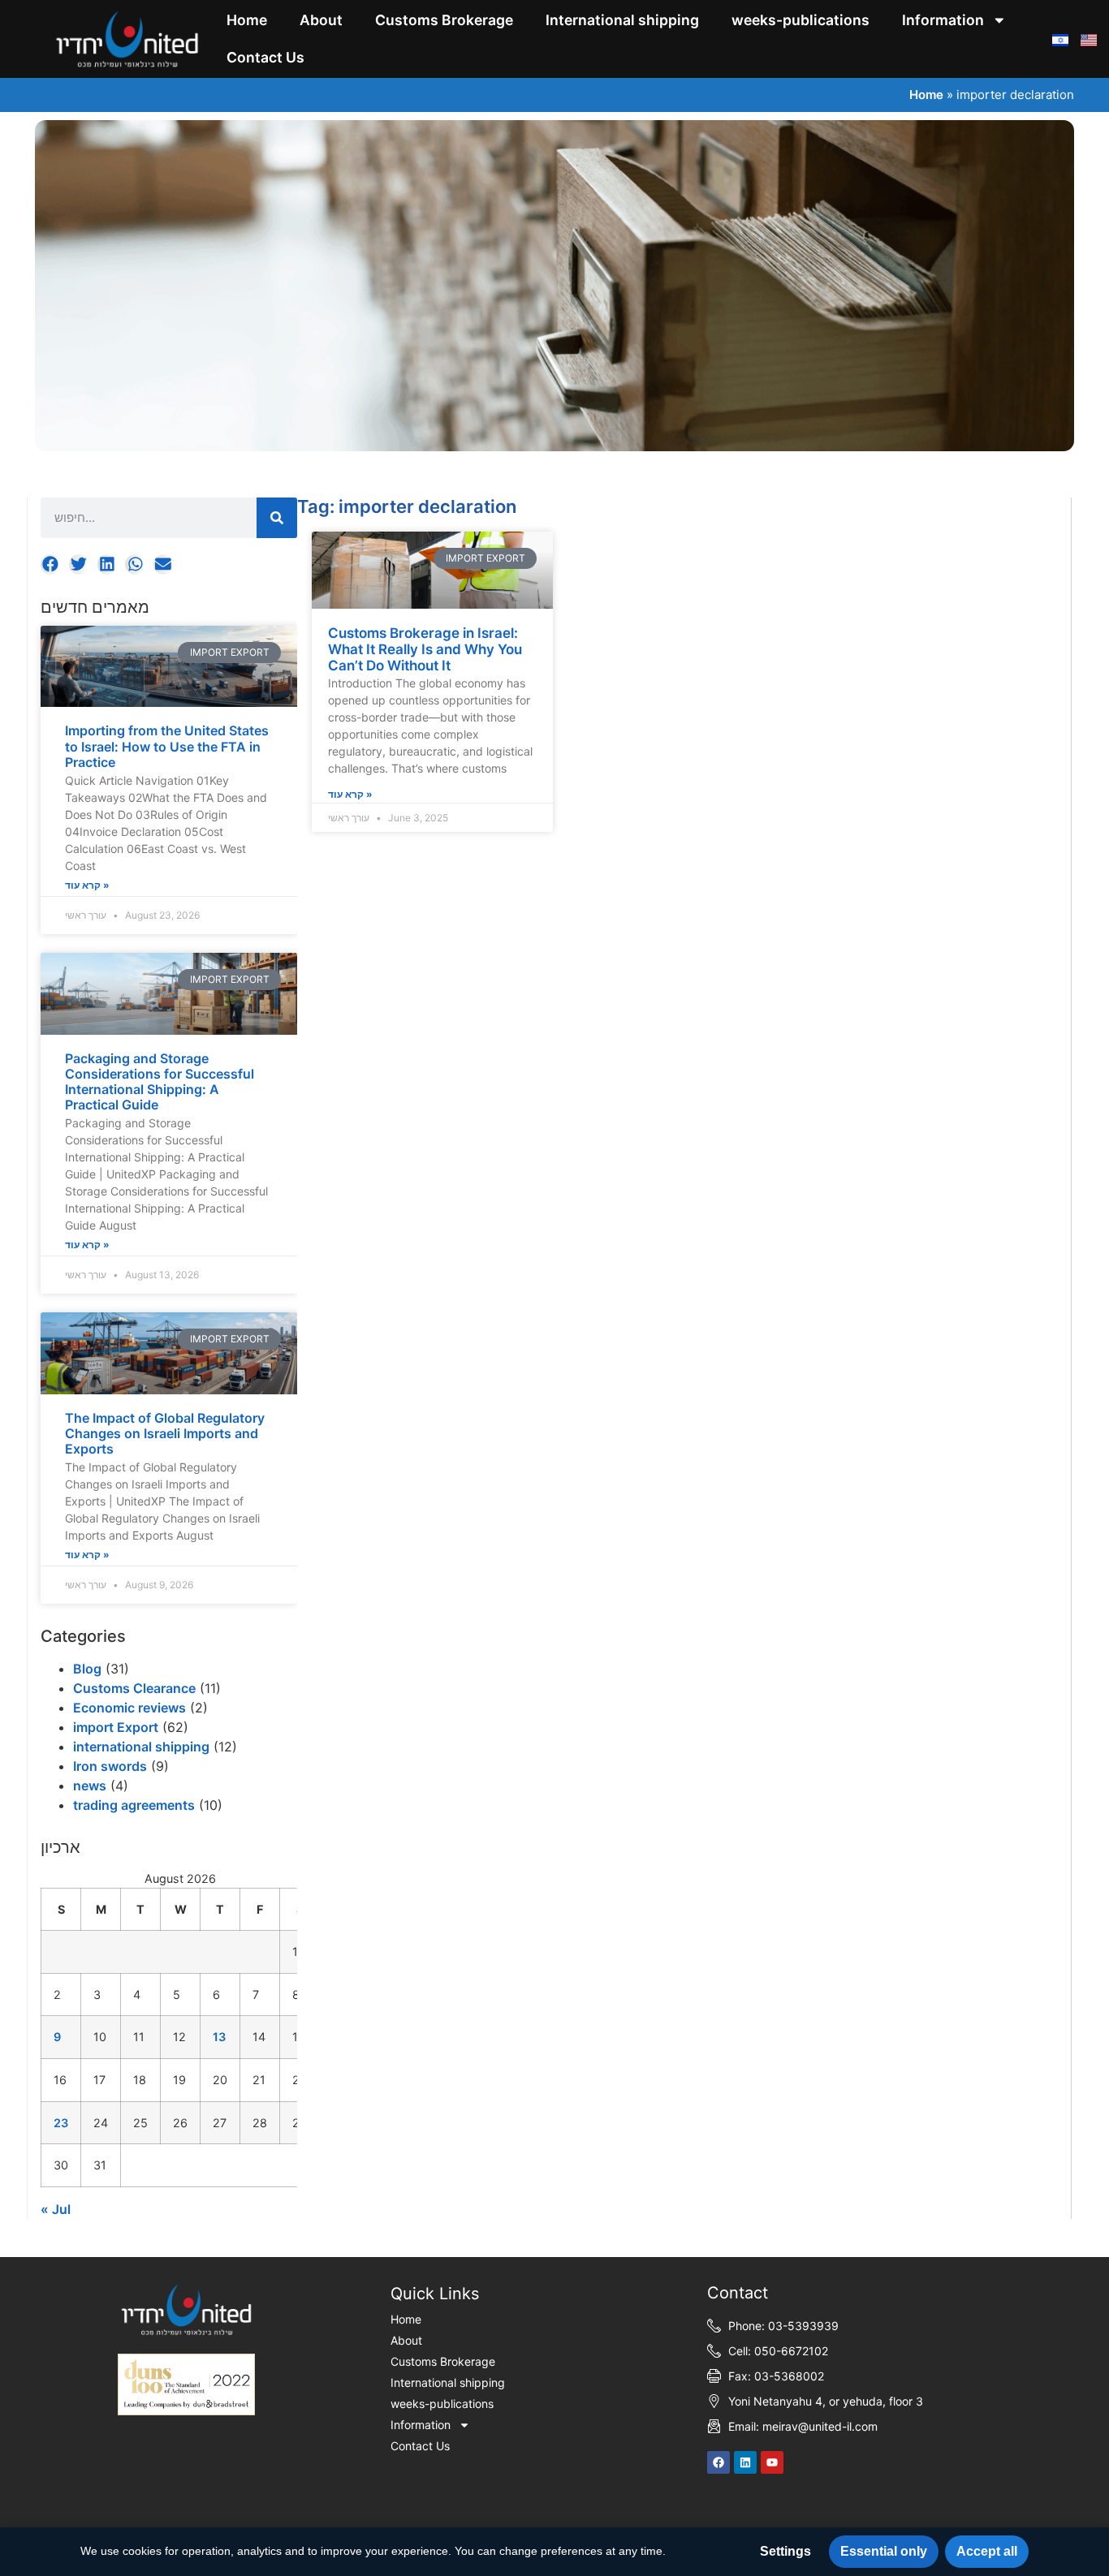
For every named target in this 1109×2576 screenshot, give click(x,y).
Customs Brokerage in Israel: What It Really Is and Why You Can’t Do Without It (425, 650)
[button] (51, 564)
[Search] (277, 518)
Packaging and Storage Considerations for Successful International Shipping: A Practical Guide (160, 1082)
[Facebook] (718, 2462)
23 (61, 2123)
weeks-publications (800, 20)
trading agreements (134, 1805)
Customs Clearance (134, 1688)
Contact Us (265, 57)
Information (943, 20)
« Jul (56, 2209)
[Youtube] (772, 2462)
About (321, 20)
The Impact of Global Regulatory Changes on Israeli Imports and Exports (165, 1433)
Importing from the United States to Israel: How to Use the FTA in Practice (167, 746)
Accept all (987, 2551)
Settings (785, 2551)
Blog (87, 1669)
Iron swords (110, 1766)
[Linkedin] (745, 2462)
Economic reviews (129, 1708)
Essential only (884, 2551)
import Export (116, 1727)
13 (219, 2037)
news (90, 1786)
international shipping (141, 1747)
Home (247, 20)
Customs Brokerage (444, 20)
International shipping (622, 20)
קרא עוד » (87, 885)
